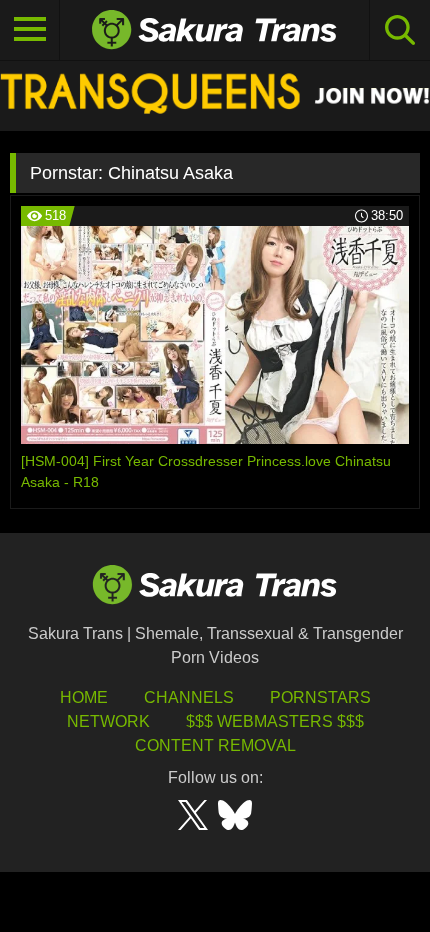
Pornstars (320, 697)
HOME (84, 697)
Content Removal (215, 745)
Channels (189, 697)
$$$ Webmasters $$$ (275, 721)
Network (108, 721)
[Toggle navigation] (30, 30)
